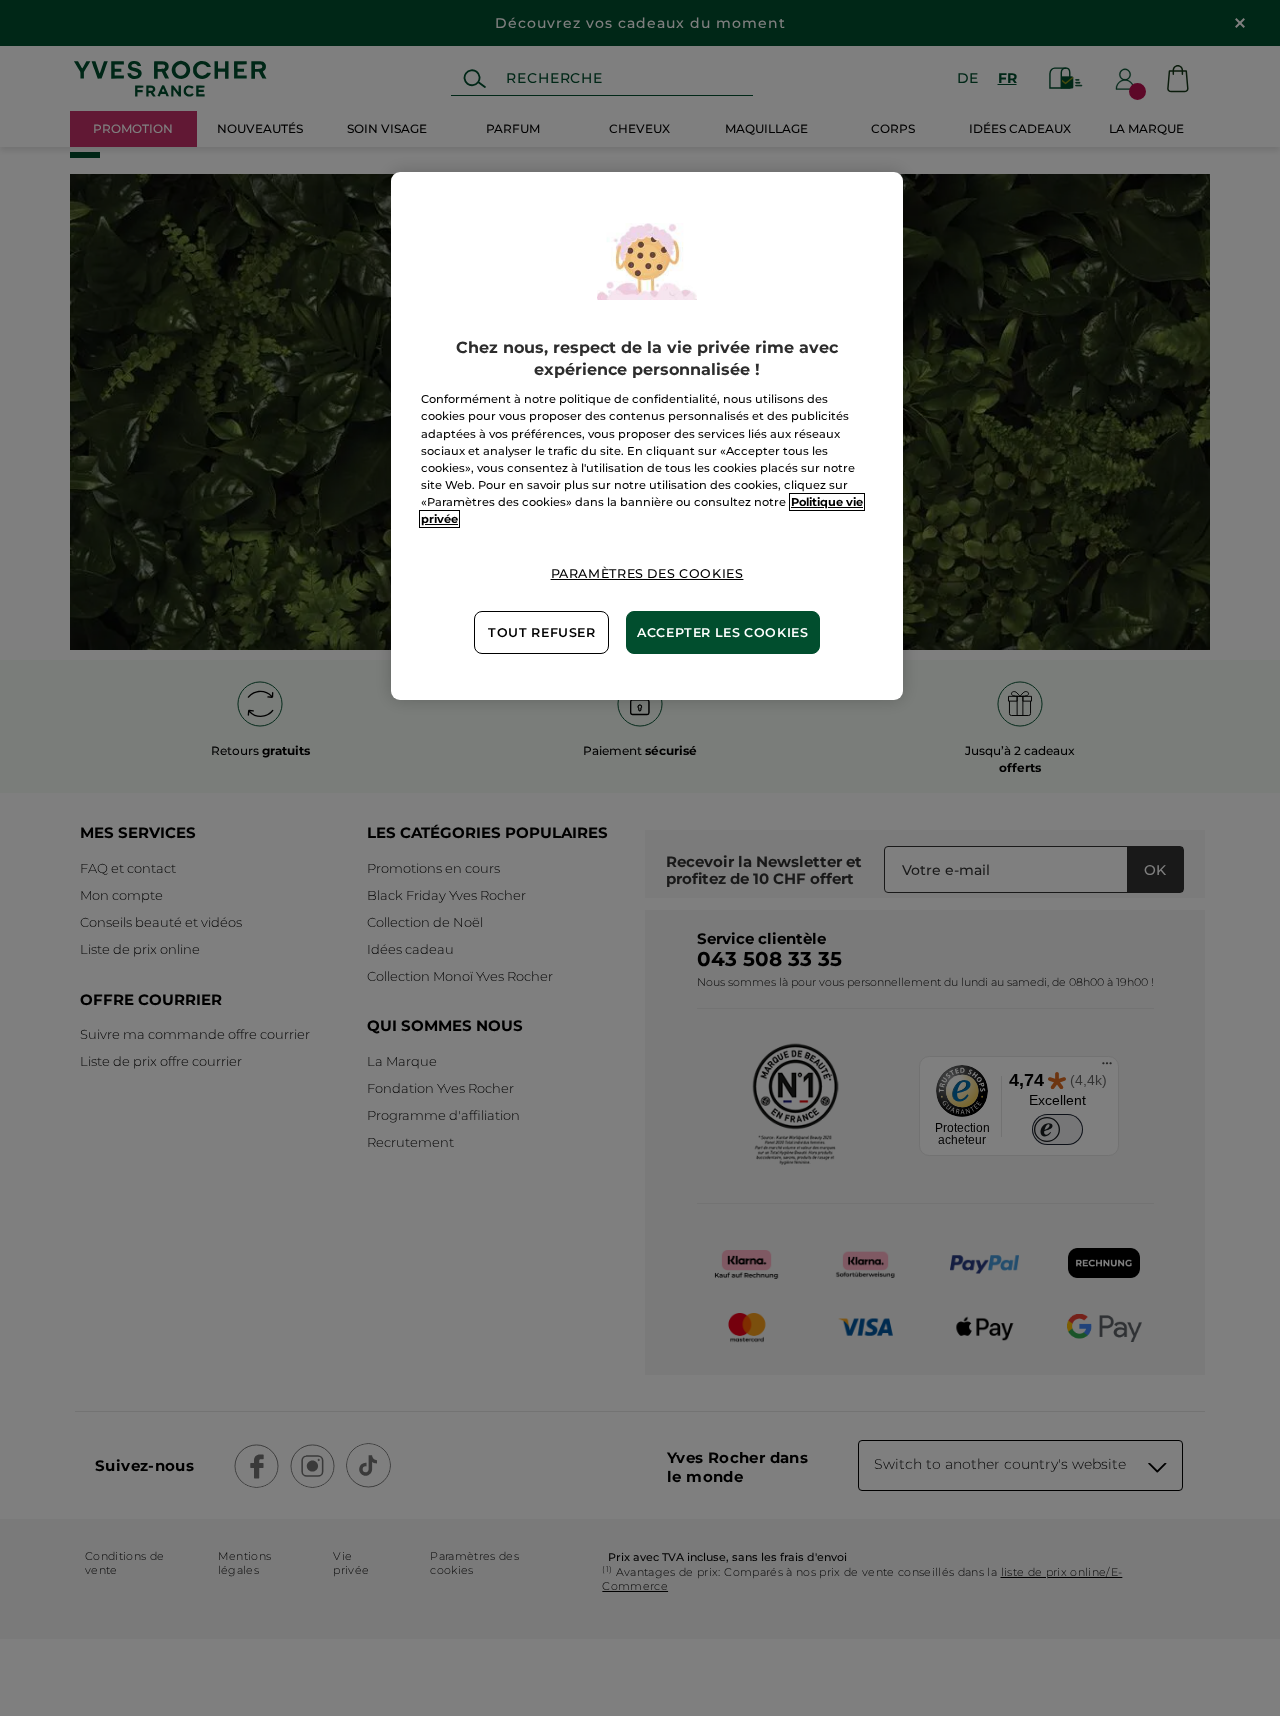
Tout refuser (542, 632)
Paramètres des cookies (647, 573)
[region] (647, 436)
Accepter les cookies (723, 632)
